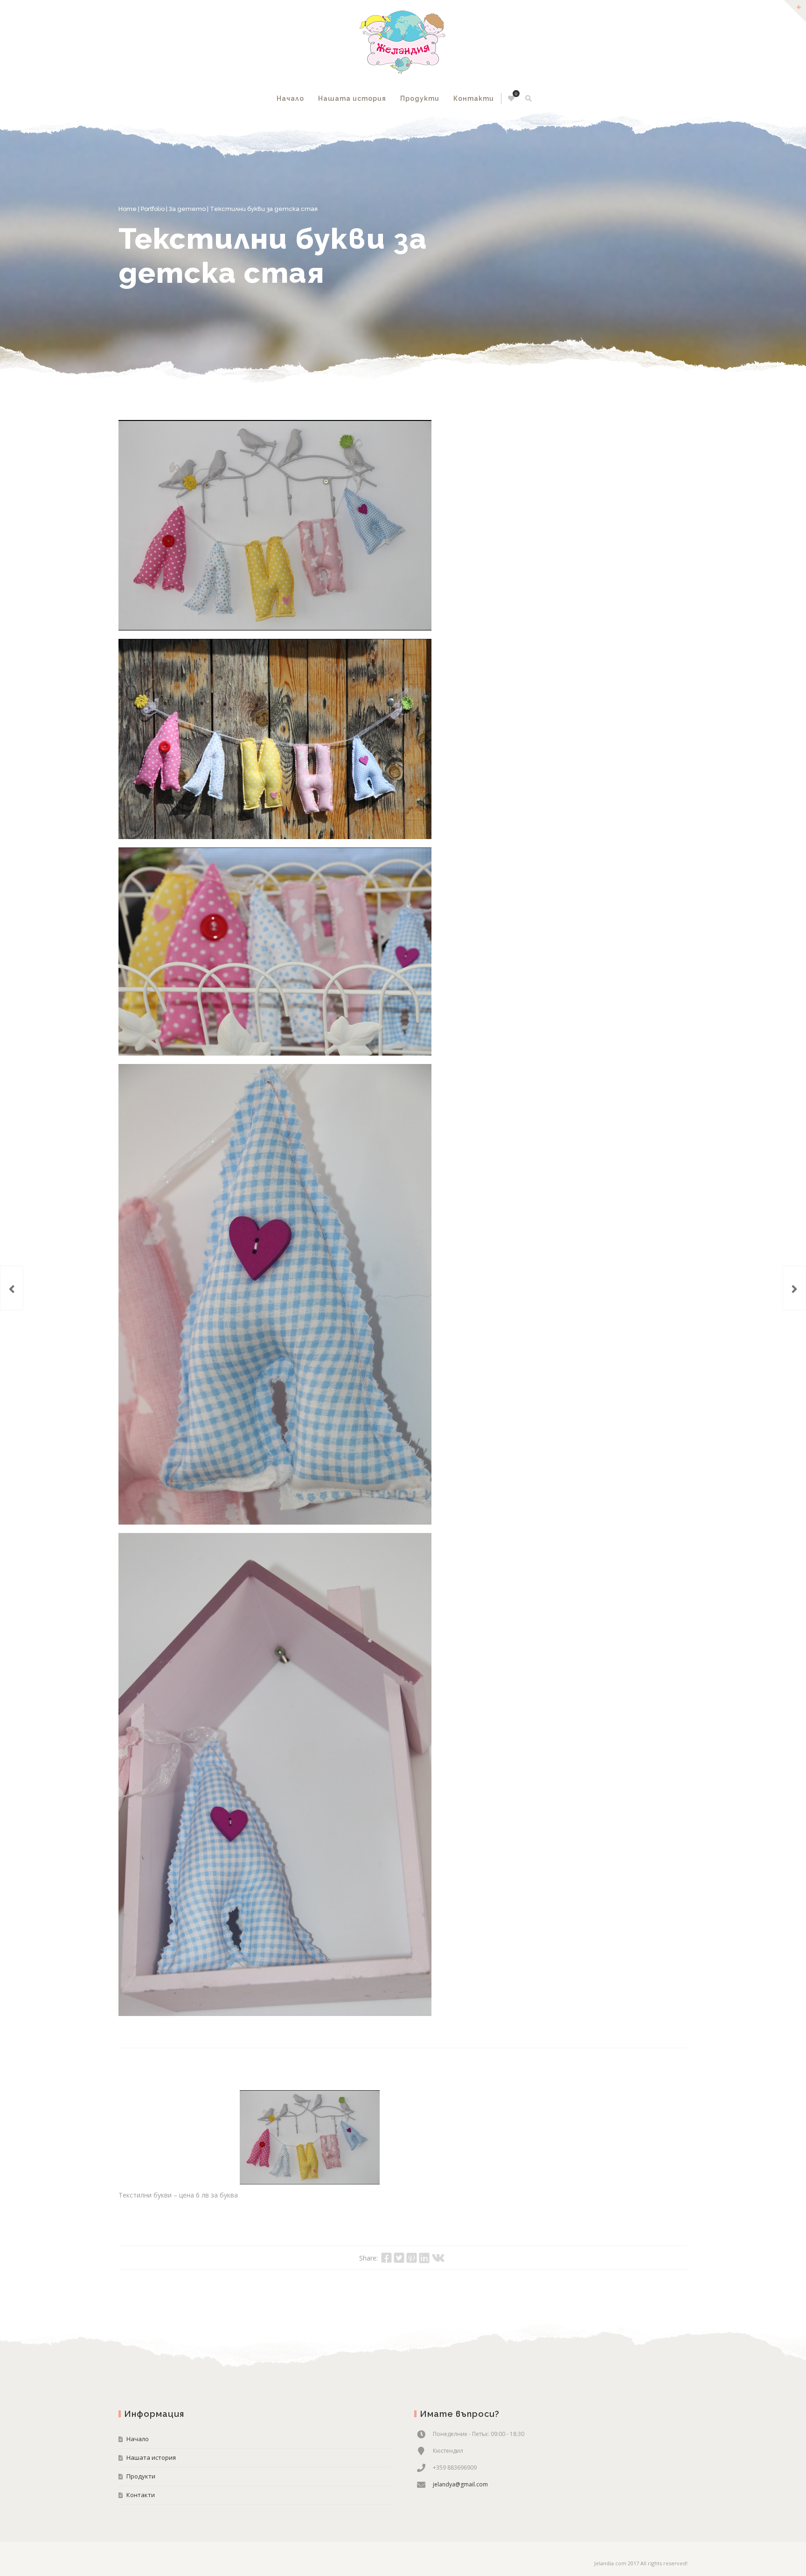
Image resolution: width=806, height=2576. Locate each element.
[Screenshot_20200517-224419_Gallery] (275, 952)
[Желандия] (403, 42)
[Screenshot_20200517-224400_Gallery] (275, 1774)
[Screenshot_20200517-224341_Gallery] (275, 739)
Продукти (420, 98)
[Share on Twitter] (399, 2258)
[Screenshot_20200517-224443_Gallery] (275, 1294)
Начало (290, 98)
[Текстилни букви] (275, 525)
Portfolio (153, 209)
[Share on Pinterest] (412, 2258)
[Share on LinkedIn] (424, 2258)
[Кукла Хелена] (794, 1288)
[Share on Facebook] (386, 2258)
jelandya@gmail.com (460, 2484)
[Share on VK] (438, 2258)
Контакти (474, 98)
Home (128, 209)
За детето (187, 209)
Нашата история (352, 98)
